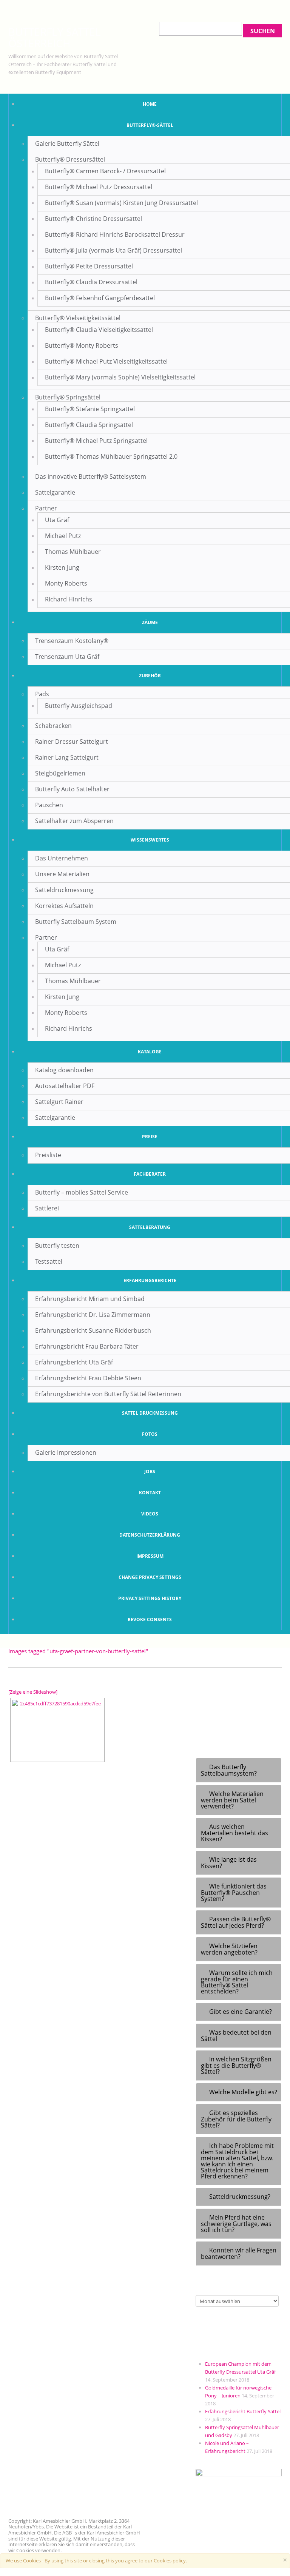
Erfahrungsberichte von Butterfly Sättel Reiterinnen (108, 1394)
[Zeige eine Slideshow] (33, 1692)
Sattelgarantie (55, 492)
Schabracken (53, 726)
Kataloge (150, 1052)
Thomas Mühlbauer (73, 552)
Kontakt (150, 1493)
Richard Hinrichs (69, 599)
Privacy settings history (150, 1598)
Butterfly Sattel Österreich (55, 37)
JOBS (150, 1471)
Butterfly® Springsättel (68, 397)
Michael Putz (63, 536)
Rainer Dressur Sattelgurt (72, 742)
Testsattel (49, 1261)
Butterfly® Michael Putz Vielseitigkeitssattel (106, 361)
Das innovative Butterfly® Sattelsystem (91, 476)
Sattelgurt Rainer (59, 1102)
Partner (46, 508)
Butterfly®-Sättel (150, 125)
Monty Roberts (66, 583)
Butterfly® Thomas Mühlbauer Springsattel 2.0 (111, 456)
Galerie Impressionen (66, 1452)
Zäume (150, 622)
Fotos (150, 1434)
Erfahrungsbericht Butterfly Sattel (243, 2411)
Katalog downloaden (64, 1070)
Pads (42, 694)
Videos (150, 1514)
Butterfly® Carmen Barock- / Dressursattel (105, 171)
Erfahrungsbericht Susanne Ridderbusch (93, 1330)
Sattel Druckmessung (150, 1413)
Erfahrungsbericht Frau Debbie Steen (88, 1378)
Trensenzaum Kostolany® (72, 641)
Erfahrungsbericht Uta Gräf (74, 1362)
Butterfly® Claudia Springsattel (89, 425)
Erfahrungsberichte (150, 1280)
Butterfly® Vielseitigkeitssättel (78, 318)
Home (150, 104)
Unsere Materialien (62, 874)
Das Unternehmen (62, 858)
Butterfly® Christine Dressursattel (93, 219)
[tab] (239, 1770)
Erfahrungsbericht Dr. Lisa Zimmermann (93, 1315)
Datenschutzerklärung (150, 1535)
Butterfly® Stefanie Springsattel (90, 409)
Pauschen (49, 805)
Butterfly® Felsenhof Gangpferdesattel (100, 298)
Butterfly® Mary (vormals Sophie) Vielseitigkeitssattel (120, 377)
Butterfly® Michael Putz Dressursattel (99, 187)
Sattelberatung (150, 1227)
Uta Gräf (57, 520)
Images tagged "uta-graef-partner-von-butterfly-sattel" (78, 1651)
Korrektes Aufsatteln (64, 906)
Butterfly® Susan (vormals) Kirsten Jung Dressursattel (121, 203)
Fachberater (150, 1174)
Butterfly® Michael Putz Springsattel (96, 441)
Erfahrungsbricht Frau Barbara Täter (87, 1346)
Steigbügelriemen (60, 773)
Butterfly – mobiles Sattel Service (82, 1192)
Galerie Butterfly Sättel (67, 143)
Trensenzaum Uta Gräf (67, 657)
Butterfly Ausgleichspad (79, 706)
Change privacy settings (150, 1577)
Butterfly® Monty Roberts (82, 345)
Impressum (150, 1556)
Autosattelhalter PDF (65, 1086)
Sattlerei (47, 1208)
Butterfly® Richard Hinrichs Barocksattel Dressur (115, 234)
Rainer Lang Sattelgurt (67, 757)
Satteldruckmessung (64, 890)
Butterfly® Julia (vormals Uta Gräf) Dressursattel (113, 250)
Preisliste (48, 1155)
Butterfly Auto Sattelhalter (72, 789)
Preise (150, 1137)
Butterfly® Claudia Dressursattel (91, 282)
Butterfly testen (57, 1246)
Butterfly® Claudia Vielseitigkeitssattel (99, 330)
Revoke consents (150, 1619)
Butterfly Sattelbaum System (76, 922)
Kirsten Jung (62, 567)
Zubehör (150, 676)
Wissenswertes (150, 840)
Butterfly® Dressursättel (70, 159)
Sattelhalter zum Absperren (74, 821)
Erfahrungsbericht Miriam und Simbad (90, 1299)
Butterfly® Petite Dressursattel (89, 266)
